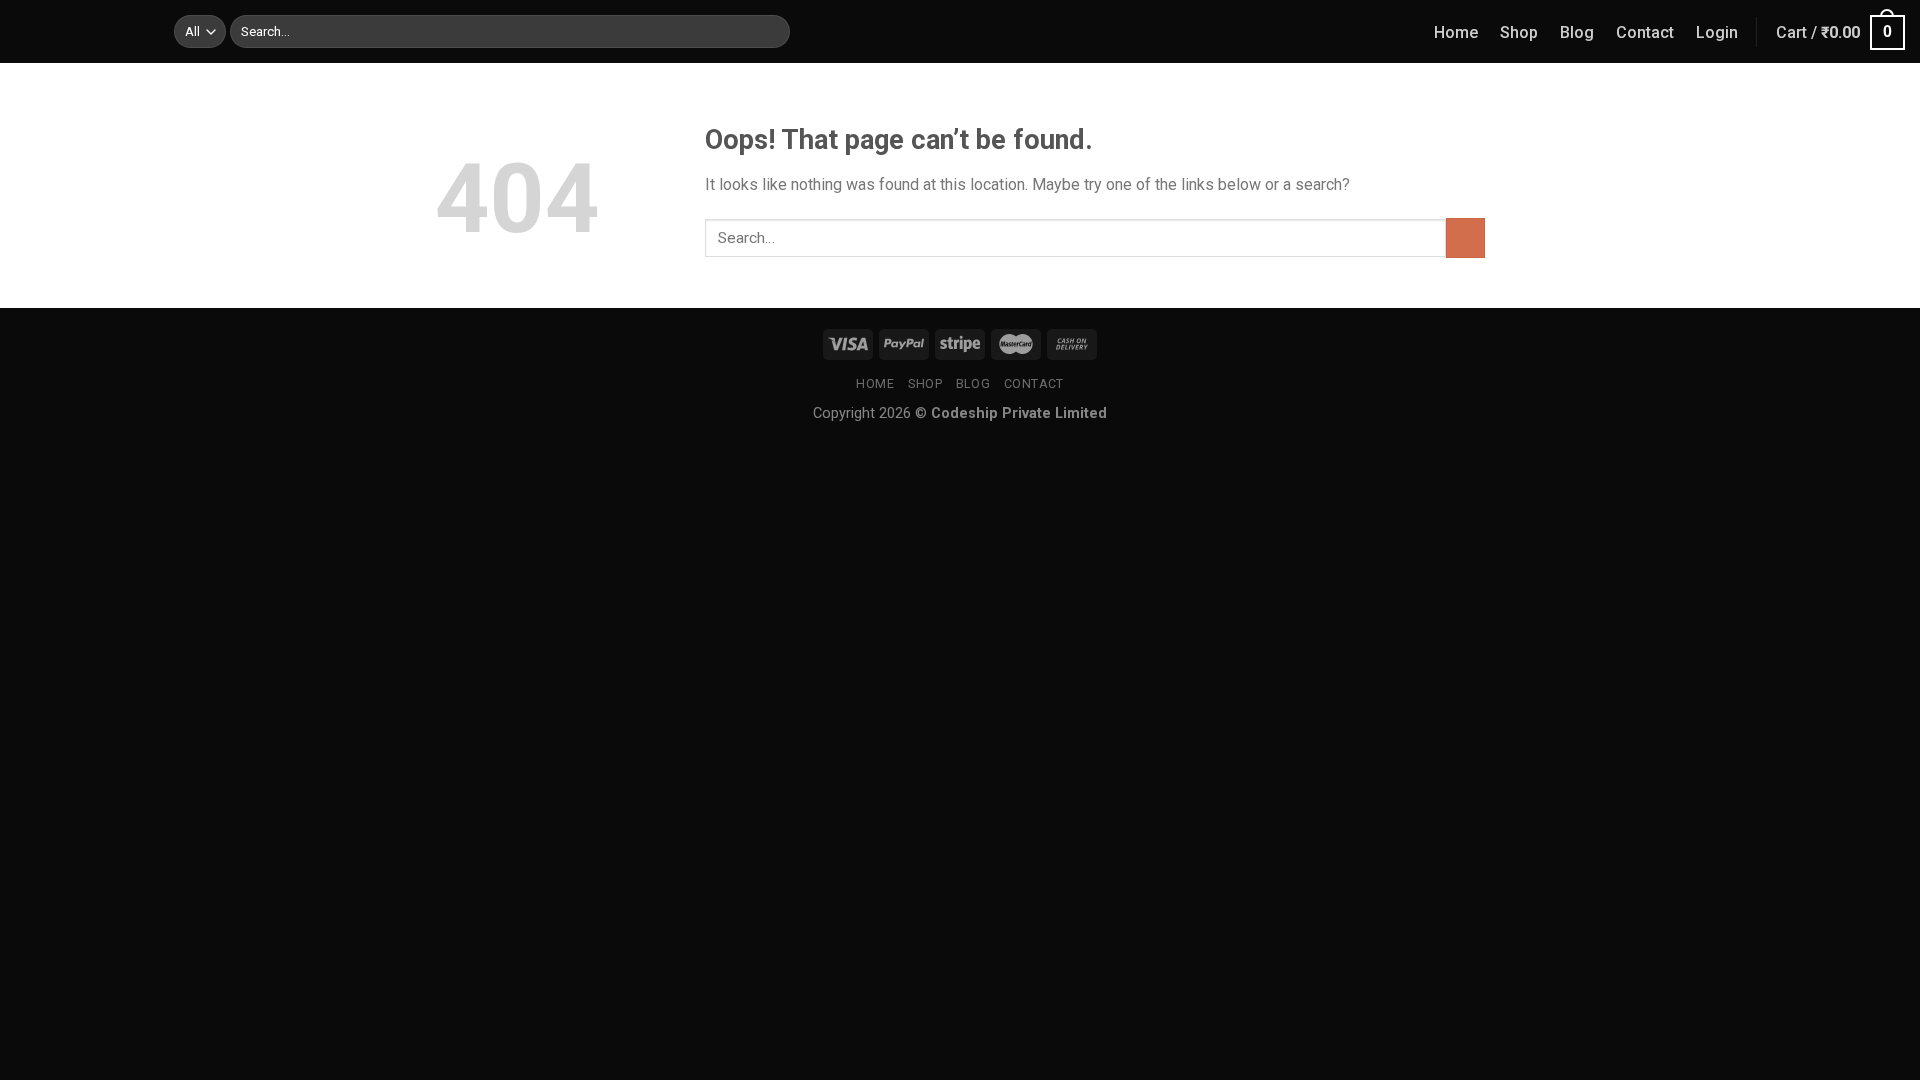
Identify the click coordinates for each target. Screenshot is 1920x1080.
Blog (1577, 32)
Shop (1519, 32)
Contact (1645, 32)
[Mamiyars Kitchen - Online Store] (79, 31)
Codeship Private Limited (1019, 413)
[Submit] (770, 32)
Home (1456, 32)
